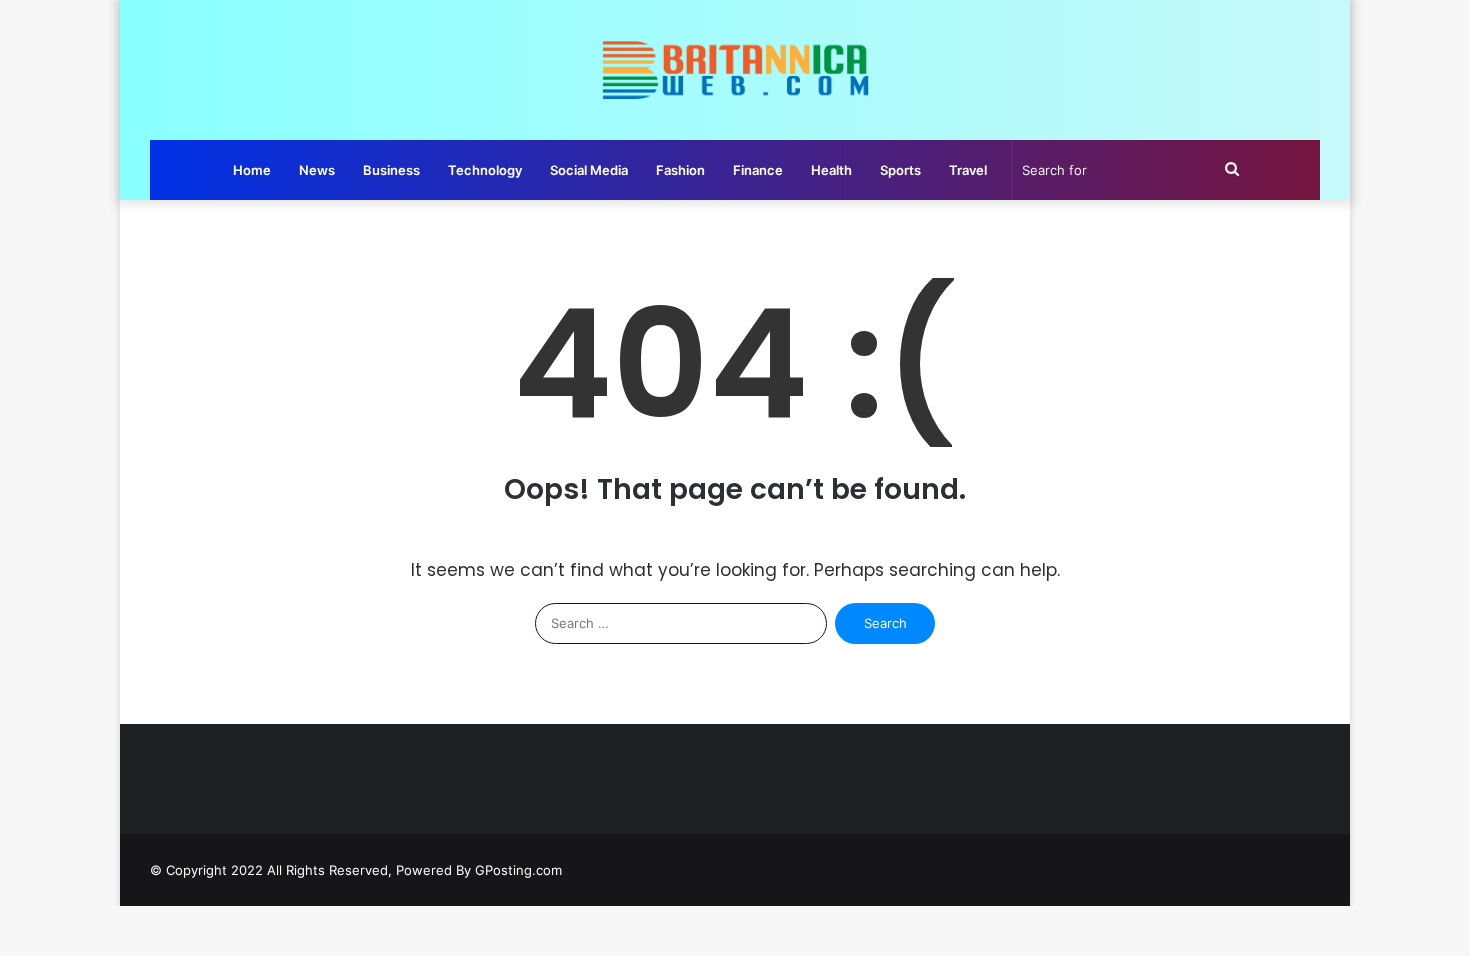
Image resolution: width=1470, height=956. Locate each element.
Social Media (589, 170)
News (317, 170)
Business (391, 170)
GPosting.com (518, 870)
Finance (758, 170)
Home (252, 170)
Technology (485, 170)
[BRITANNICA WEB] (735, 70)
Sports (900, 170)
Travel (968, 170)
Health (831, 170)
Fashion (680, 170)
